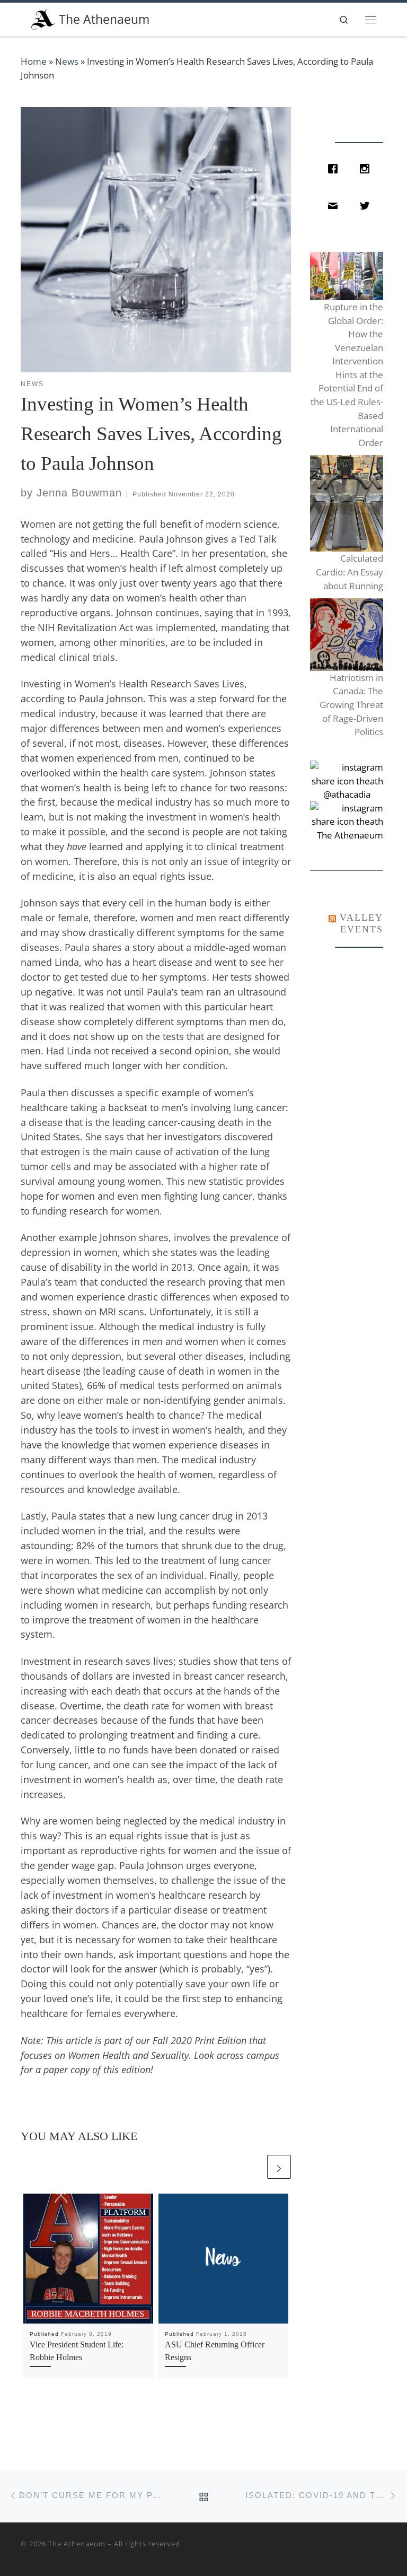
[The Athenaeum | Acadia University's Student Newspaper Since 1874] (43, 18)
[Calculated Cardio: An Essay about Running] (346, 504)
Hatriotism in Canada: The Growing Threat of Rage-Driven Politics (351, 705)
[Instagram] (367, 169)
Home (34, 61)
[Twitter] (367, 206)
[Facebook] (335, 169)
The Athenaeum (77, 2544)
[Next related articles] (279, 2167)
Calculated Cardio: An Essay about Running (349, 572)
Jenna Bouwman (79, 493)
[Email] (335, 206)
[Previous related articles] (253, 2167)
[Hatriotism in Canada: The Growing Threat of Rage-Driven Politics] (346, 635)
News (67, 61)
